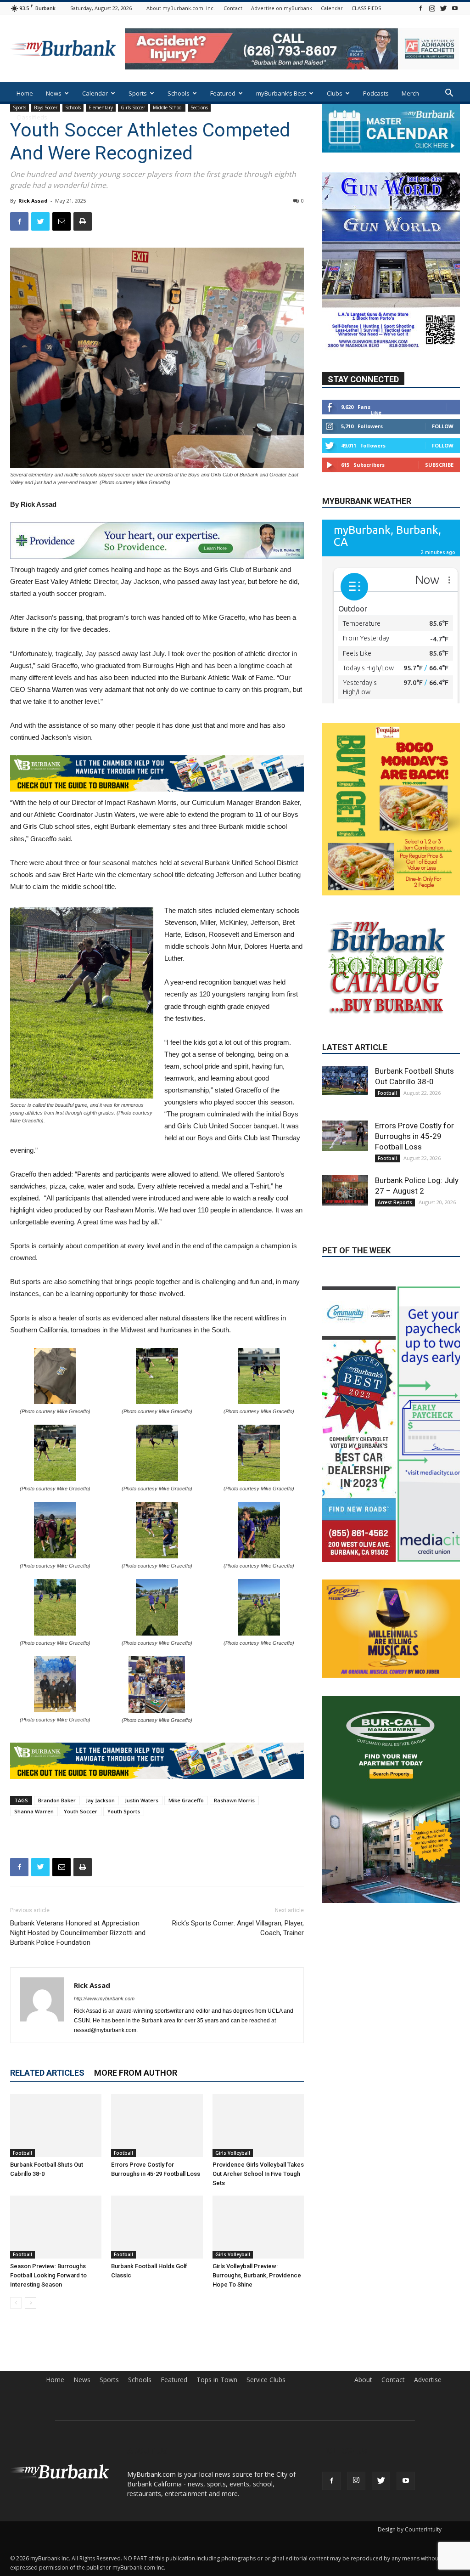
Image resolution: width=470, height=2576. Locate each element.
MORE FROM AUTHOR (136, 2073)
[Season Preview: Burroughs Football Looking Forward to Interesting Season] (56, 2227)
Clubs (335, 93)
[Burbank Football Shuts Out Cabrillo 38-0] (56, 2126)
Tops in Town (217, 2380)
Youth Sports (124, 1811)
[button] (449, 94)
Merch (410, 93)
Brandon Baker (57, 1800)
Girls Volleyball (233, 2153)
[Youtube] (455, 8)
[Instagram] (432, 8)
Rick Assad (33, 201)
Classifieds (32, 117)
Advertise (428, 2380)
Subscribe (439, 465)
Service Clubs (266, 2380)
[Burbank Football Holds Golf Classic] (157, 2227)
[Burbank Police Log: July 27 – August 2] (345, 1265)
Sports (138, 93)
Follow (443, 426)
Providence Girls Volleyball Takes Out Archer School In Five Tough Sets (258, 2174)
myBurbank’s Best (281, 93)
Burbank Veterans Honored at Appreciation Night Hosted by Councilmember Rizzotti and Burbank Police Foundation (78, 1933)
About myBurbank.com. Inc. (181, 8)
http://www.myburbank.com (104, 1999)
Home (25, 93)
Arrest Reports (395, 1277)
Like (376, 412)
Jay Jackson (100, 1800)
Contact (233, 8)
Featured (223, 93)
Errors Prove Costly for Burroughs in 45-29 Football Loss (414, 1211)
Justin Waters (142, 1800)
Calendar (332, 8)
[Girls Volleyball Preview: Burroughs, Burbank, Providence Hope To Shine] (258, 2227)
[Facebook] (420, 8)
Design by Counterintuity (410, 2529)
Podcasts (376, 93)
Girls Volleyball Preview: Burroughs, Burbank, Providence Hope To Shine (257, 2275)
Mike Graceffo (186, 1800)
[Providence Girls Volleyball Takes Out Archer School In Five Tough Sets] (258, 2126)
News (54, 93)
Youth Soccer (81, 1811)
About (363, 2380)
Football (22, 2153)
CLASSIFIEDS (366, 8)
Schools (179, 93)
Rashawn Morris (234, 1800)
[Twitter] (443, 8)
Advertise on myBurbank (282, 8)
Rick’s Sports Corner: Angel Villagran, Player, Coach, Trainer (238, 1928)
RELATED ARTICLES (47, 2073)
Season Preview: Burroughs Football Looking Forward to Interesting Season (48, 2275)
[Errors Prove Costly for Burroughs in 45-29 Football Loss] (157, 2126)
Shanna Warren (34, 1811)
